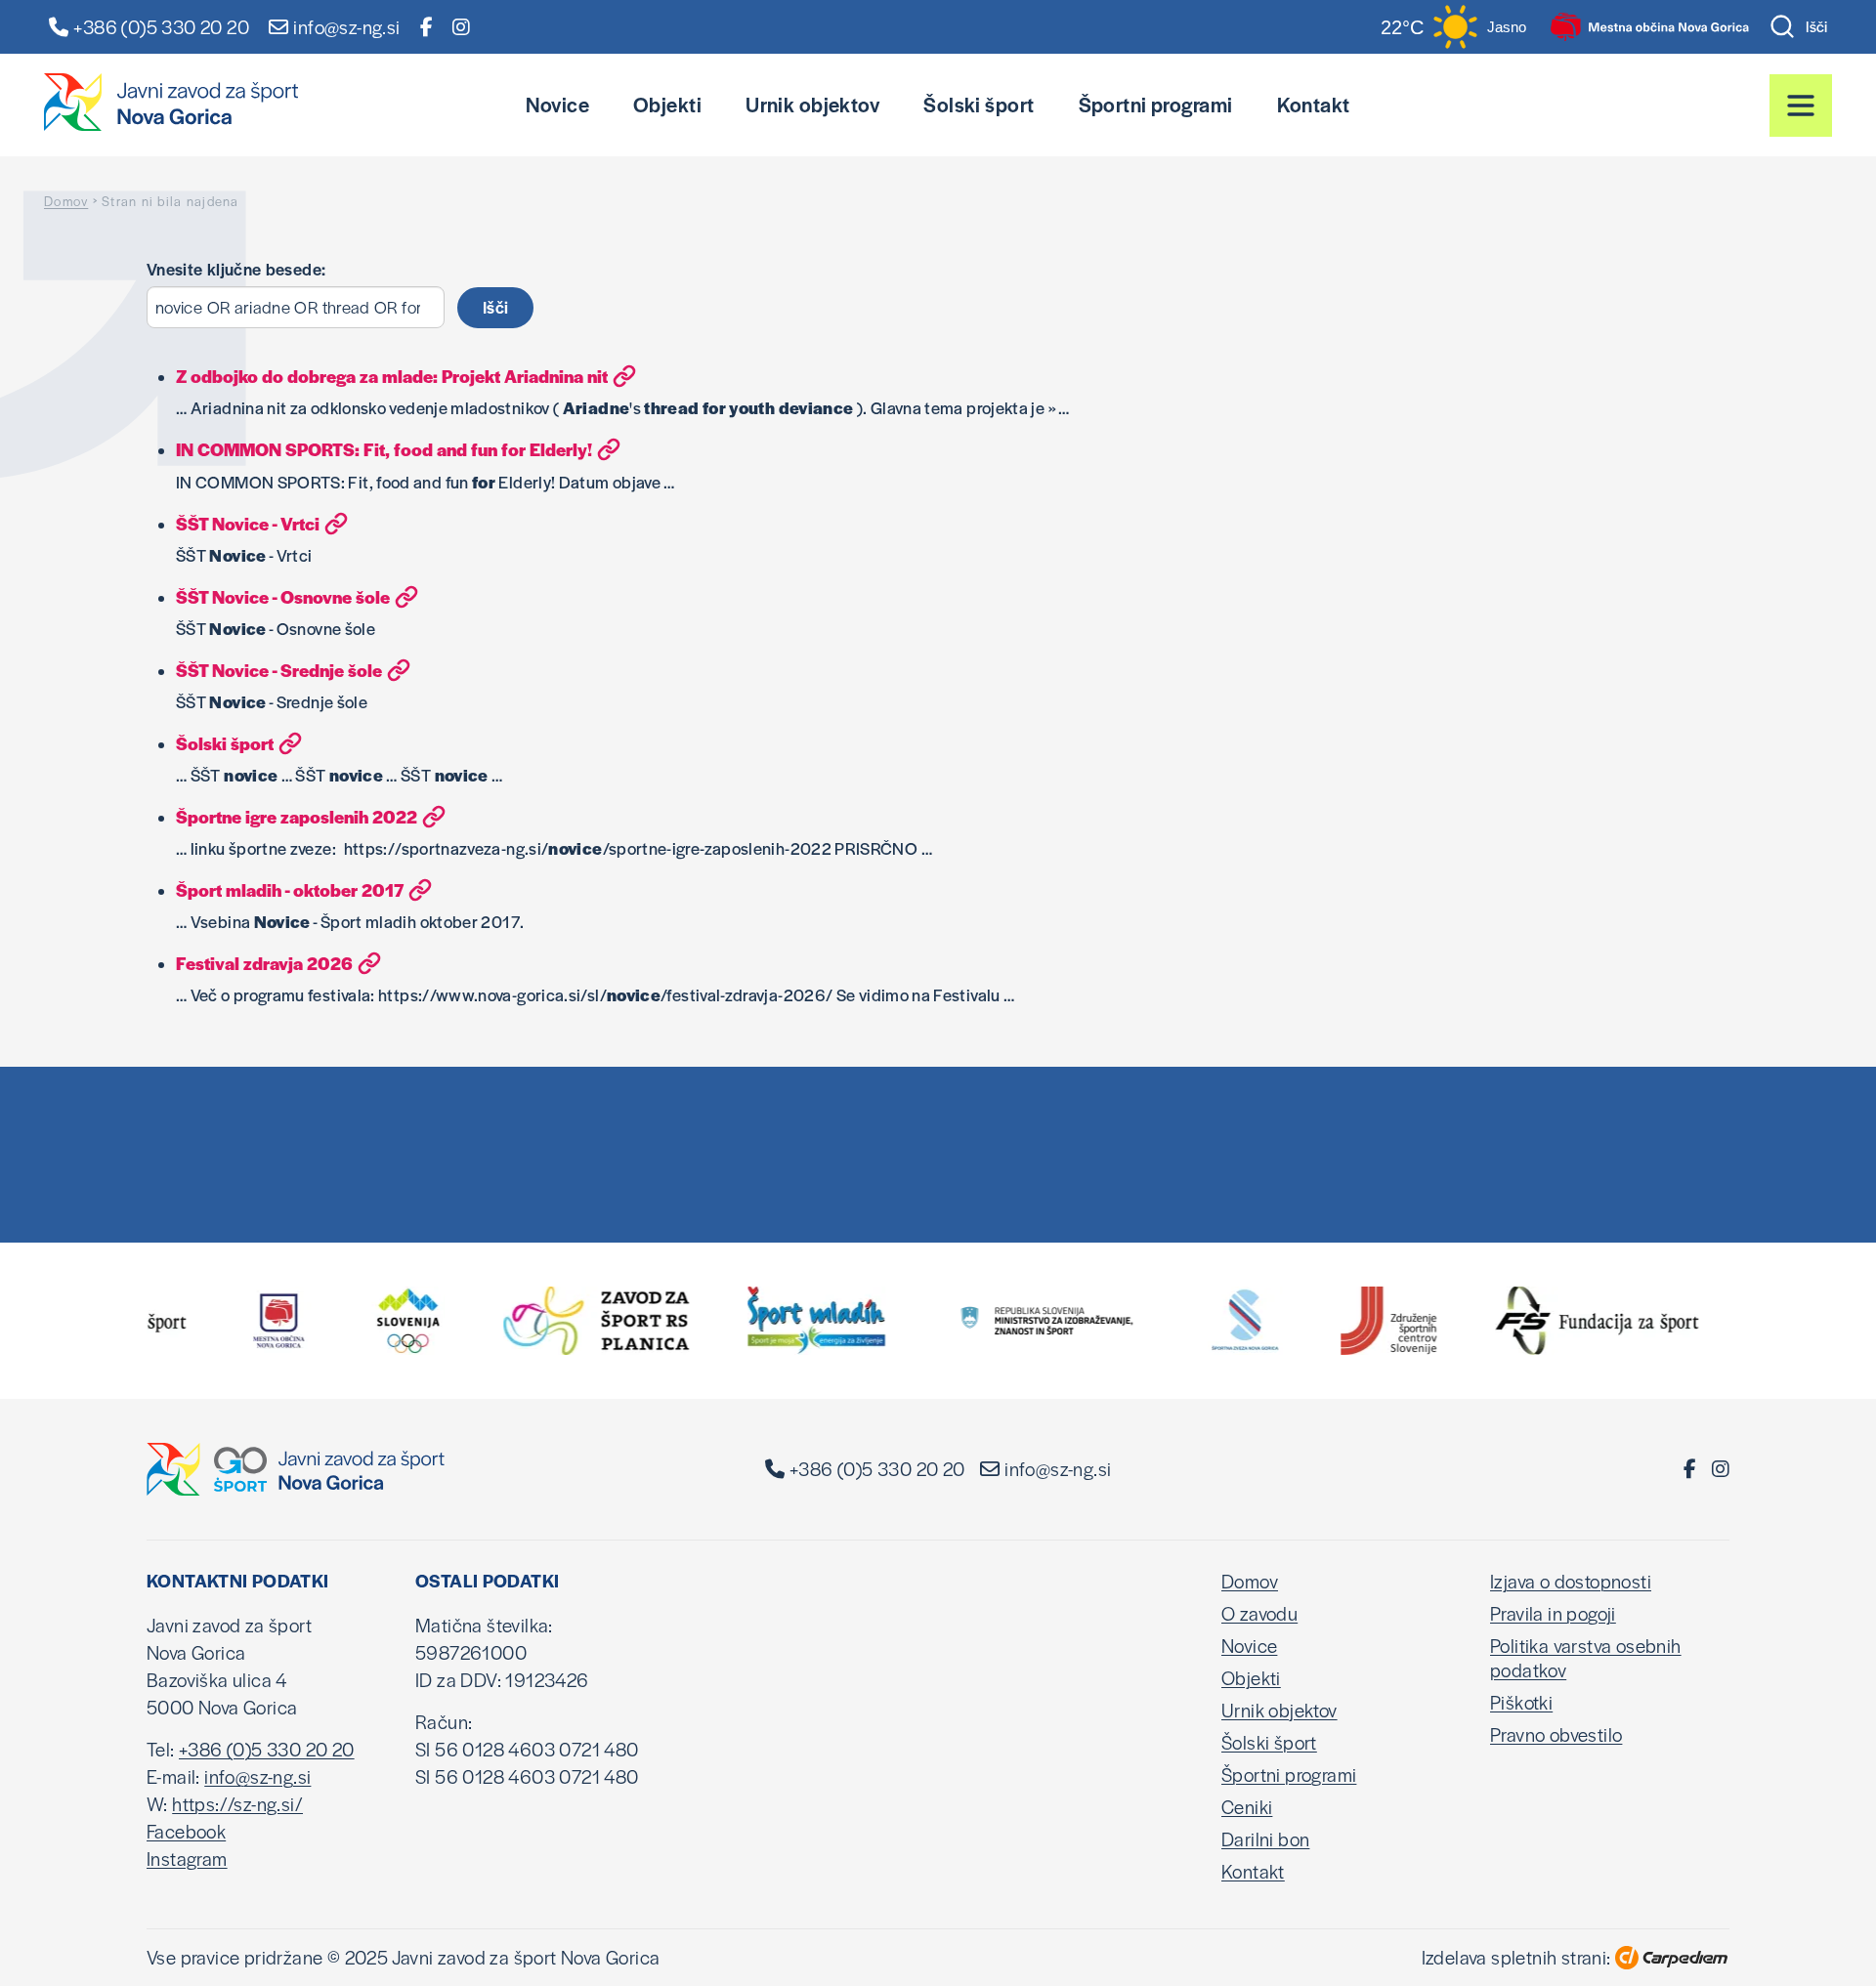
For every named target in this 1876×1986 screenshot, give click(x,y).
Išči (1816, 26)
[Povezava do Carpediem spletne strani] (1672, 1958)
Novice (557, 104)
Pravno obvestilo (1556, 1734)
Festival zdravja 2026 (264, 963)
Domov (66, 201)
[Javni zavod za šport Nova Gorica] (171, 102)
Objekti (667, 104)
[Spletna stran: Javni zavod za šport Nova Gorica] (296, 1469)
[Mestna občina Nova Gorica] (1650, 27)
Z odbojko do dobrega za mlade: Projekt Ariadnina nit (392, 376)
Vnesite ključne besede (234, 269)
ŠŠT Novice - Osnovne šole (283, 596)
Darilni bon (1265, 1839)
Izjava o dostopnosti (1571, 1581)
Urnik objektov (812, 104)
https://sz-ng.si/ (237, 1804)
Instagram (187, 1859)
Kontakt (1314, 104)
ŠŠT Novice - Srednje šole (279, 670)
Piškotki (1521, 1702)
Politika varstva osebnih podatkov (1586, 1658)
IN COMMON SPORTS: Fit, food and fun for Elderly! (384, 449)
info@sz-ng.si (1058, 1469)
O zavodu (1259, 1613)
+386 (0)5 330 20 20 (161, 27)
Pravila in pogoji (1553, 1613)
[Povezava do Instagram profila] (461, 27)
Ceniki (1247, 1807)
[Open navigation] (1801, 106)
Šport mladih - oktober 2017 (290, 889)
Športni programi (1156, 104)
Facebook (186, 1831)
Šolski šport (979, 104)
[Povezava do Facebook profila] (426, 27)
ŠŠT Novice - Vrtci (248, 523)
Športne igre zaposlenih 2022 (297, 816)
